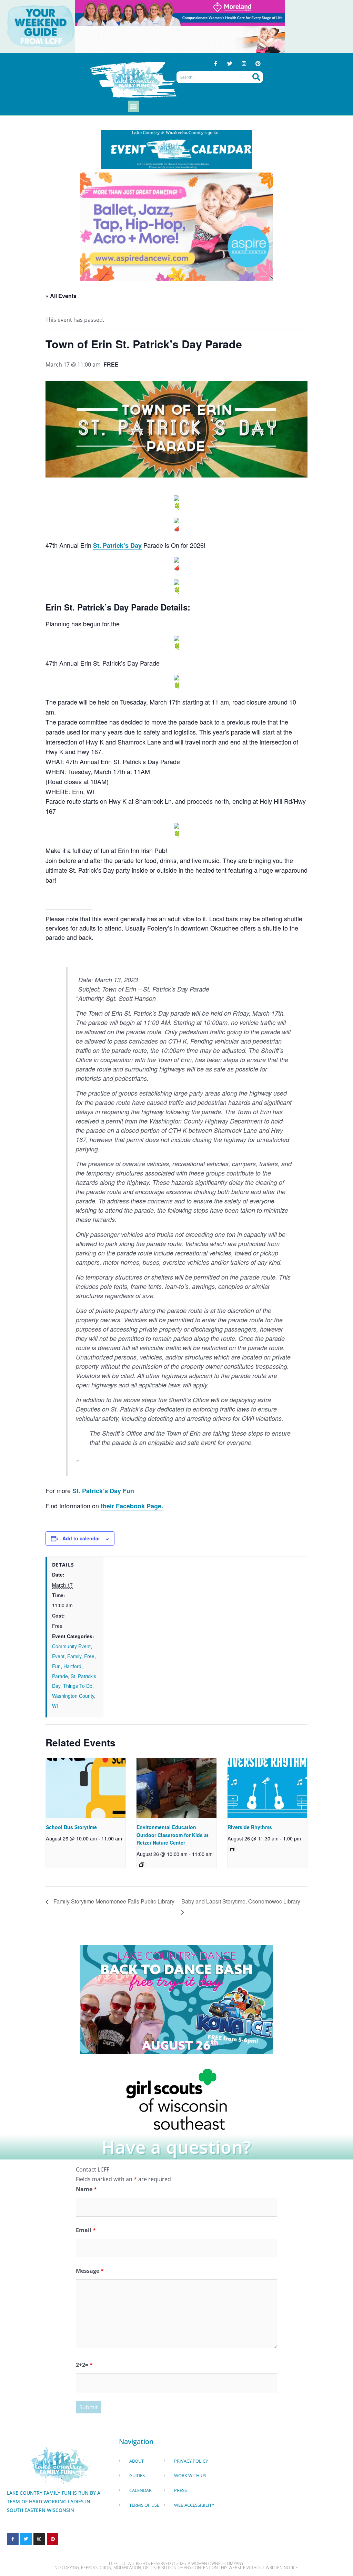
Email (86, 2230)
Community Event (71, 1646)
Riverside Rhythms (250, 1827)
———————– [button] (69, 909)
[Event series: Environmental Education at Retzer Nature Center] (142, 1865)
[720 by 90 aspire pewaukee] (180, 39)
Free (89, 1656)
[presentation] (86, 1788)
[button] (134, 106)
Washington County (73, 1696)
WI (55, 1706)
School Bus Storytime (71, 1827)
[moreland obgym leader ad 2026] (180, 12)
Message (90, 2271)
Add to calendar (81, 1538)
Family (74, 1656)
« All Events (61, 296)
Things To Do (78, 1686)
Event (58, 1656)
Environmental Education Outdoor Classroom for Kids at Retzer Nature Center (173, 1835)
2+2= (84, 2365)
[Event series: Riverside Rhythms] (233, 1849)
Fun (56, 1666)
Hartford (72, 1666)
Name (86, 2189)
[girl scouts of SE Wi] (176, 2099)
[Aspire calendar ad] (176, 226)
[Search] (256, 77)
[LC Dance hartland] (176, 1999)
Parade (60, 1676)
